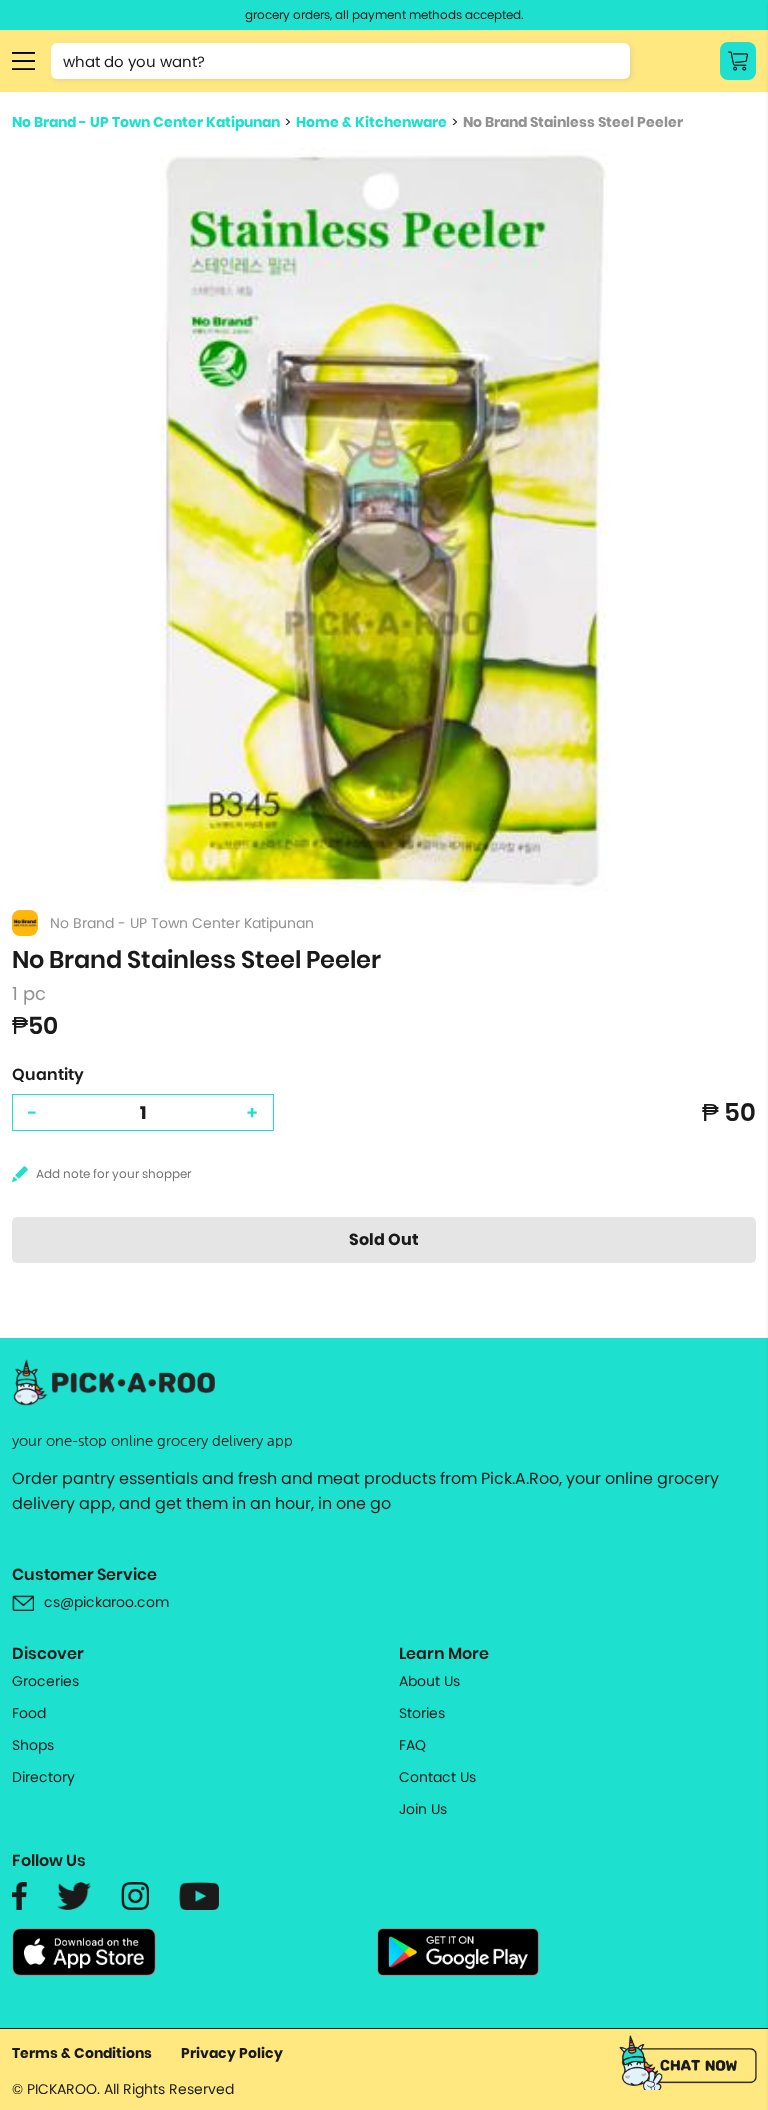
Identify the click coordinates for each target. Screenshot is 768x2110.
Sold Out (384, 1239)
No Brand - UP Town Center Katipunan (146, 122)
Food (29, 1713)
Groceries (45, 1681)
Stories (422, 1713)
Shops (33, 1745)
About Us (429, 1681)
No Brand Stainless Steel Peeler (573, 122)
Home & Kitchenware (371, 122)
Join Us (423, 1809)
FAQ (412, 1745)
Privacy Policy (232, 2053)
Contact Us (437, 1777)
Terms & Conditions (82, 2053)
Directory (43, 1777)
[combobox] (340, 61)
